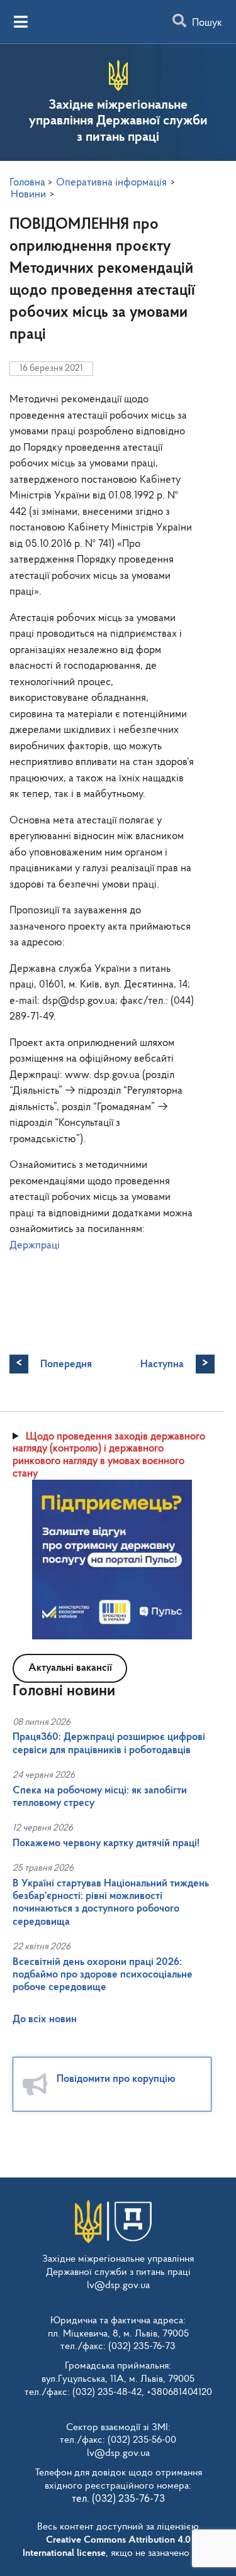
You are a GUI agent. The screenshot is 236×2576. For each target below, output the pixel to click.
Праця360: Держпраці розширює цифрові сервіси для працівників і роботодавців (109, 1743)
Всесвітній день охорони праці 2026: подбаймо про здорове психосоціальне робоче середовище (103, 1975)
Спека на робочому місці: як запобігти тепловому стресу (100, 1797)
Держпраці (35, 1246)
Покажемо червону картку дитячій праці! (106, 1843)
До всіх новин (45, 2019)
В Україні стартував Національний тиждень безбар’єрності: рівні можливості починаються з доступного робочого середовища (111, 1903)
